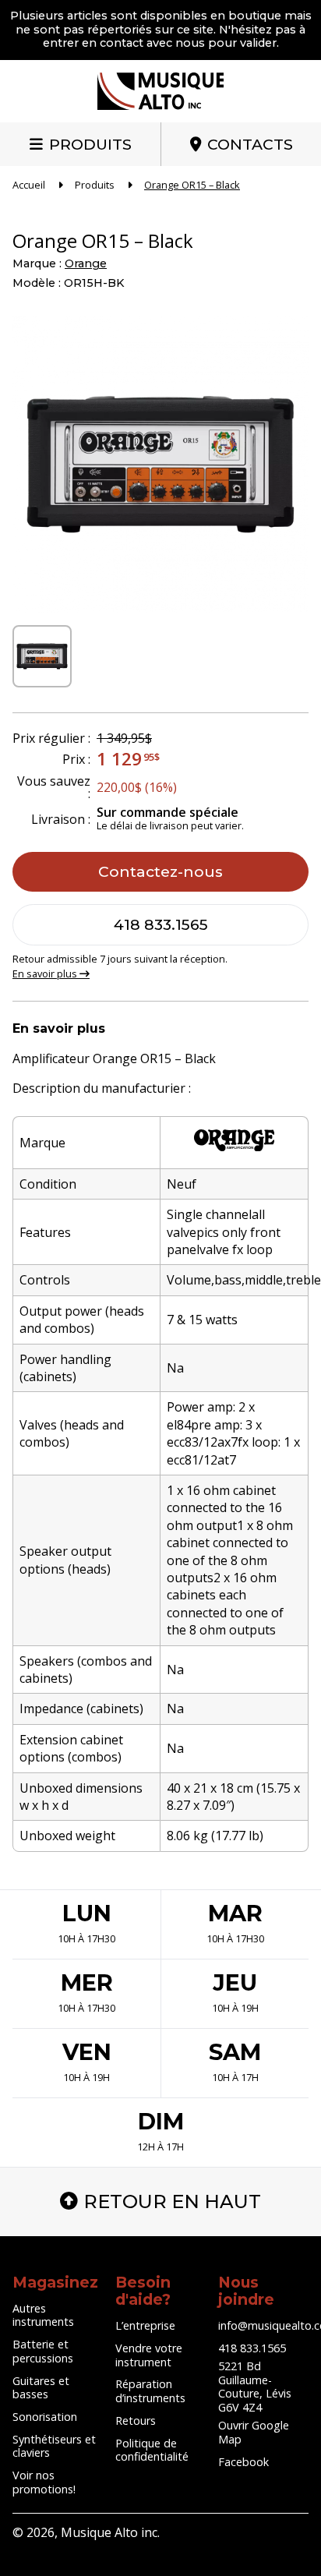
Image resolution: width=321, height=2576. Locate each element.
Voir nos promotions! (44, 2482)
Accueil (29, 185)
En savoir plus (46, 974)
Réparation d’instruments (150, 2391)
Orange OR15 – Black (192, 185)
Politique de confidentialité (152, 2450)
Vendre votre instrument (149, 2355)
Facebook (243, 2462)
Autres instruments (43, 2315)
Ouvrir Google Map (254, 2432)
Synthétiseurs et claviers (54, 2446)
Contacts (250, 144)
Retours (136, 2421)
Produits (90, 144)
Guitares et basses (41, 2388)
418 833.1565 (161, 924)
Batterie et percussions (43, 2351)
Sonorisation (45, 2417)
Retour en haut (172, 2201)
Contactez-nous (160, 871)
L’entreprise (145, 2325)
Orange (86, 263)
